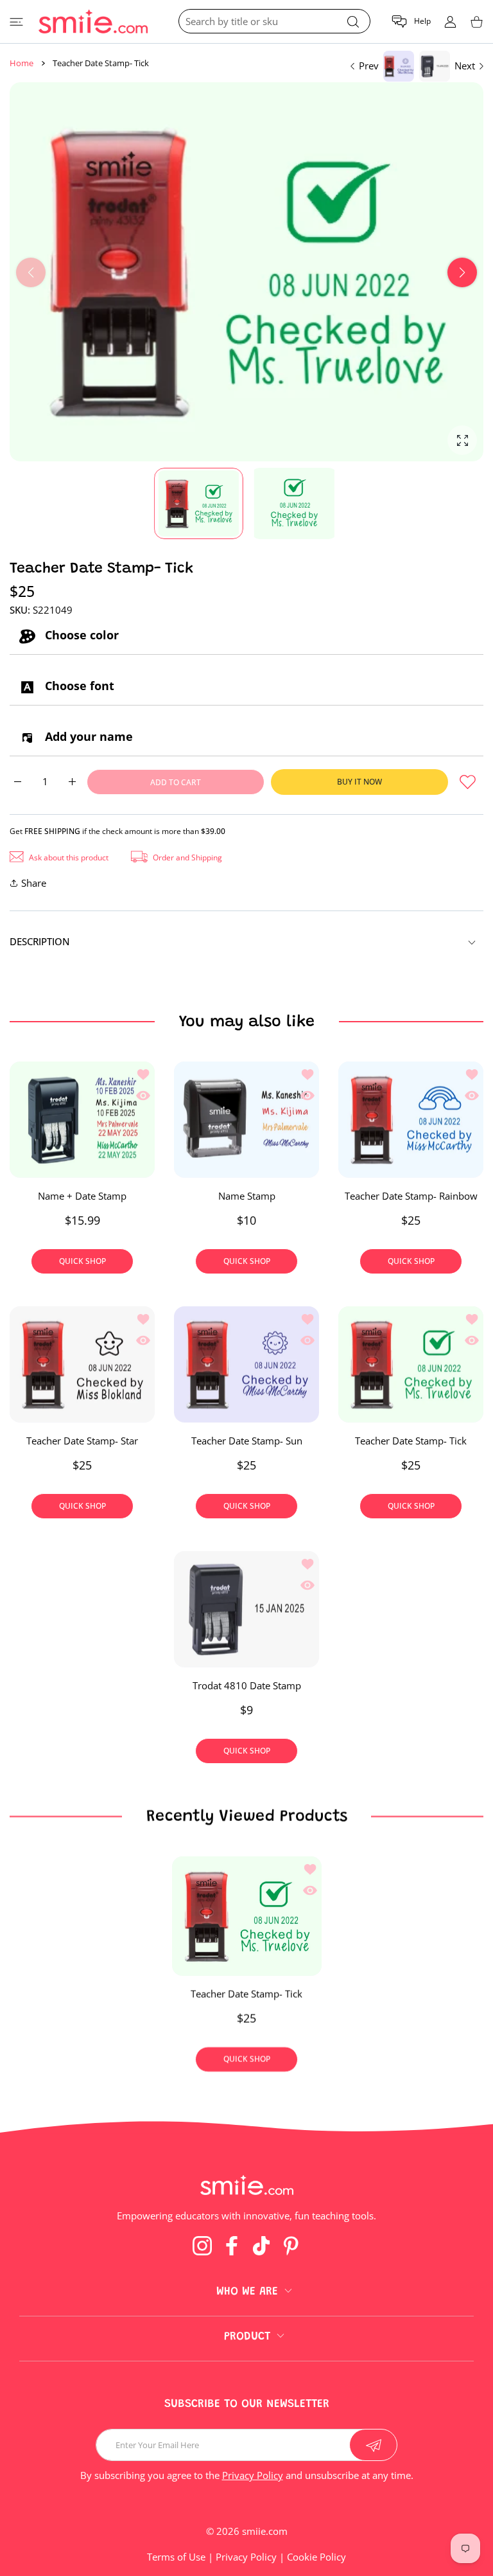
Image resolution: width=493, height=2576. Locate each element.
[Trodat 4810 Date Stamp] (246, 1609)
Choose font (78, 686)
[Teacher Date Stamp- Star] (82, 1364)
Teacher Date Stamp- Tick (411, 1441)
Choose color (80, 635)
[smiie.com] (93, 22)
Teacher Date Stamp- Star (82, 1441)
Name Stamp (247, 1196)
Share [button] (34, 883)
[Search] (353, 22)
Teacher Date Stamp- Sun (247, 1441)
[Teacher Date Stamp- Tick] (411, 1364)
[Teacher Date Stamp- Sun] (246, 1364)
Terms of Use (176, 2557)
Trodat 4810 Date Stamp (247, 1685)
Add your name (87, 736)
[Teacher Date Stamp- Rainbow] (411, 1120)
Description (40, 941)
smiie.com (265, 2531)
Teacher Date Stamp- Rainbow (411, 1196)
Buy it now (359, 782)
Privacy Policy (253, 2475)
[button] (411, 22)
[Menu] (16, 22)
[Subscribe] (373, 2445)
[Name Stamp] (246, 1120)
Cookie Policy (316, 2557)
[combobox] (274, 21)
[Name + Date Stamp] (82, 1120)
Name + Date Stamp (82, 1196)
